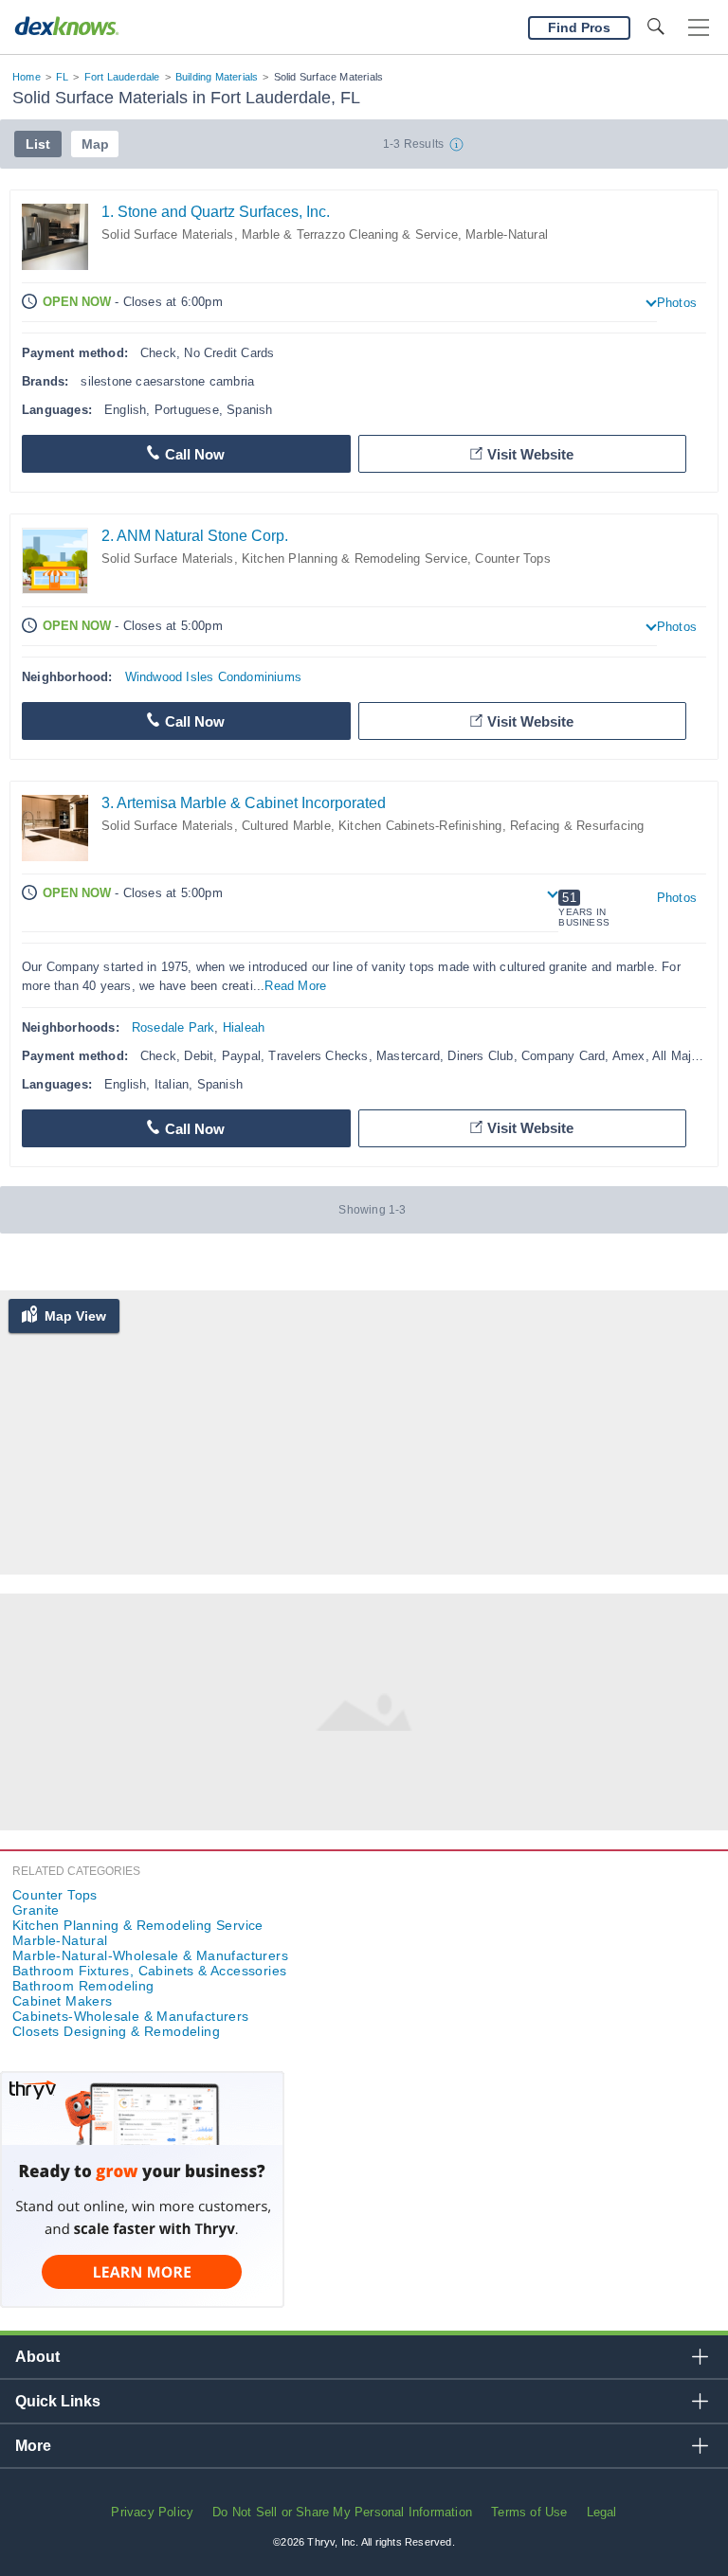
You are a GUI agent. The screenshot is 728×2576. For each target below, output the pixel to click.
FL (62, 77)
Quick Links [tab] (58, 2401)
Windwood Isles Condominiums (213, 677)
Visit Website (530, 454)
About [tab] (37, 2357)
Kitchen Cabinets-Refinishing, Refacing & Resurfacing (491, 826)
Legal (602, 2512)
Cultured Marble (286, 826)
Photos (677, 303)
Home (27, 77)
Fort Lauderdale (122, 77)
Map (95, 144)
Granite (36, 1910)
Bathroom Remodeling (83, 1986)
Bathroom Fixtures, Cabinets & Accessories (149, 1971)
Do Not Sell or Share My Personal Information (342, 2512)
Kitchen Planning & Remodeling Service (355, 558)
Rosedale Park (173, 1027)
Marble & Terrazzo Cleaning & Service (350, 234)
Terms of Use (529, 2512)
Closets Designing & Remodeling (116, 2031)
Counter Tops (512, 558)
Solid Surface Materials (168, 234)
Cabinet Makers (63, 2001)
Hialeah (244, 1027)
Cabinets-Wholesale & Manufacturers (131, 2016)
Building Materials (217, 77)
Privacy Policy (152, 2512)
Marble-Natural (507, 234)
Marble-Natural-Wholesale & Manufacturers (150, 1955)
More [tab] (33, 2446)
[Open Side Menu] (699, 28)
